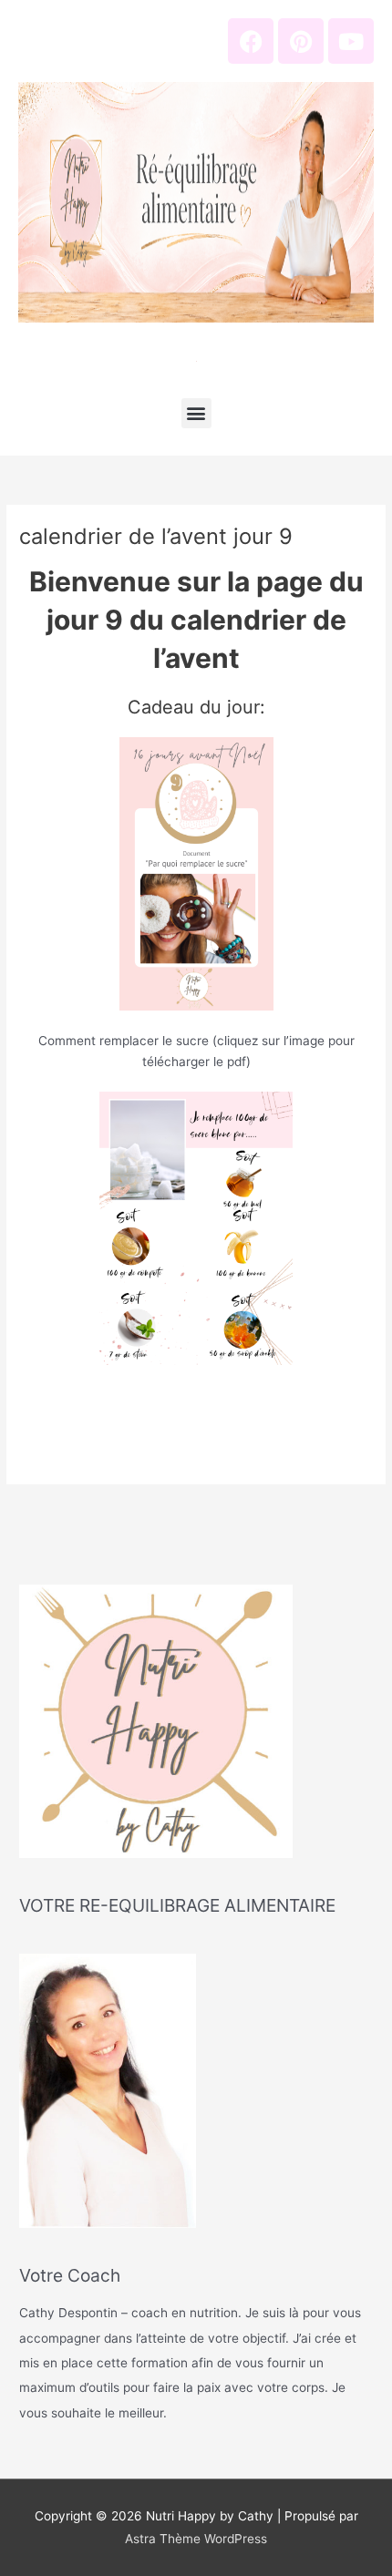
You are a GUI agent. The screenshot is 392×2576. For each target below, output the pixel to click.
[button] (196, 413)
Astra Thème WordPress (196, 2539)
